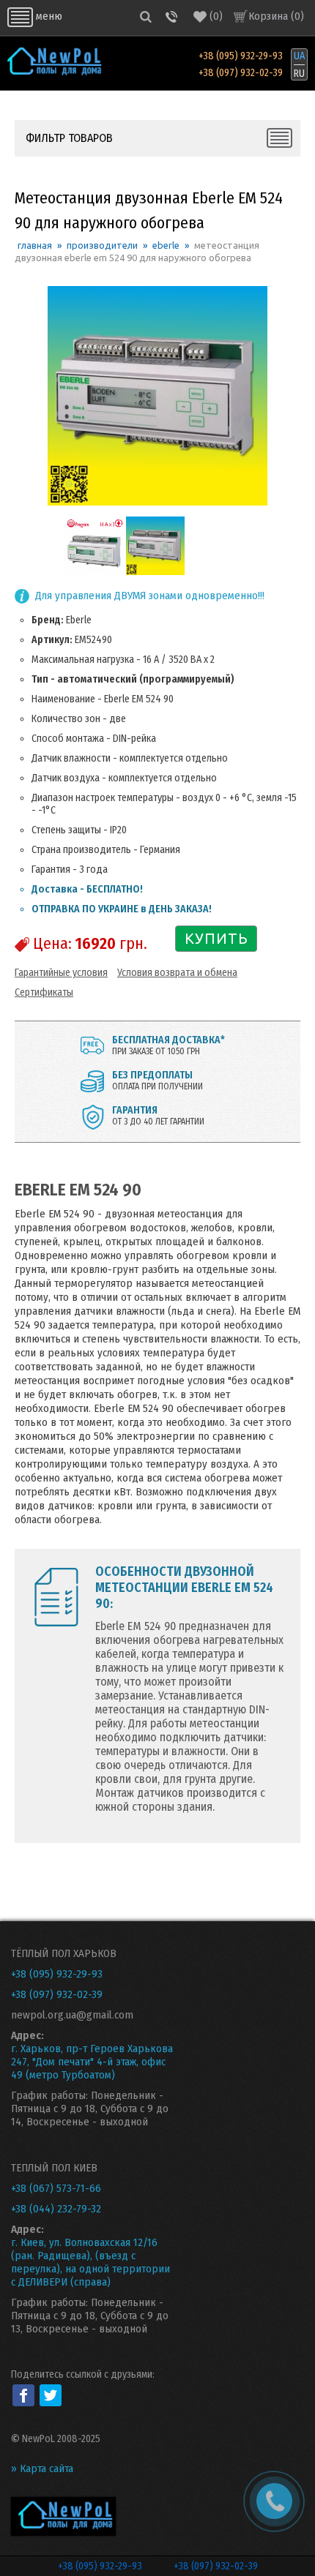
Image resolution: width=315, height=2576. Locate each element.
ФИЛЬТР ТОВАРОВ (69, 138)
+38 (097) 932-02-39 (241, 73)
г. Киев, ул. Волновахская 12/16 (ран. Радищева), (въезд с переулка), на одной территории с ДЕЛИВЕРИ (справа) (90, 2262)
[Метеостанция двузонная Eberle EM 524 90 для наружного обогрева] (94, 572)
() (216, 16)
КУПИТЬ (216, 938)
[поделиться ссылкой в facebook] (23, 2395)
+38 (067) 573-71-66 (56, 2188)
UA (299, 56)
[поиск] (146, 16)
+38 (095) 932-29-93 (241, 56)
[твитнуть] (51, 2395)
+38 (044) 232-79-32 (56, 2209)
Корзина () (276, 16)
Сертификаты (44, 992)
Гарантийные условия (61, 973)
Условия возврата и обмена (177, 973)
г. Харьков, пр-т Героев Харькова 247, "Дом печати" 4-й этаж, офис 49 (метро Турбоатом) (92, 2062)
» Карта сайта (42, 2468)
